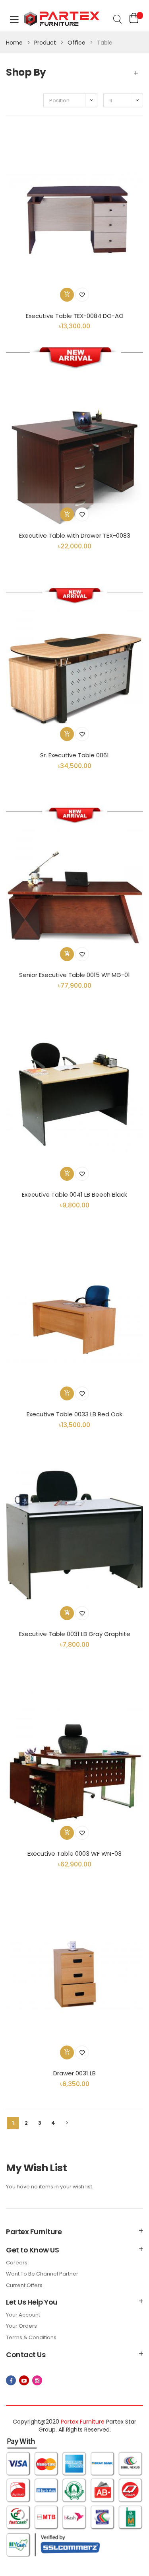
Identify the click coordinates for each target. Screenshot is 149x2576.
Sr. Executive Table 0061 (74, 755)
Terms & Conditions (31, 2337)
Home (15, 43)
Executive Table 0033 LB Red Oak (74, 1414)
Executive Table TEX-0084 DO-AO (75, 316)
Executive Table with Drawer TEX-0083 (75, 535)
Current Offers (24, 2285)
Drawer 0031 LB (74, 2073)
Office (77, 43)
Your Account (23, 2315)
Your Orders (21, 2326)
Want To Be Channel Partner (42, 2274)
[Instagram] (37, 2380)
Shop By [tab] (26, 72)
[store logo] (56, 20)
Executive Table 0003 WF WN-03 (74, 1854)
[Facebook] (11, 2380)
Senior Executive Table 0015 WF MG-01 (74, 975)
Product (46, 43)
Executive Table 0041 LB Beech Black (74, 1194)
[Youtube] (24, 2380)
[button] (82, 295)
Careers (17, 2263)
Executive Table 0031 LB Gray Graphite (75, 1634)
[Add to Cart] (67, 295)
